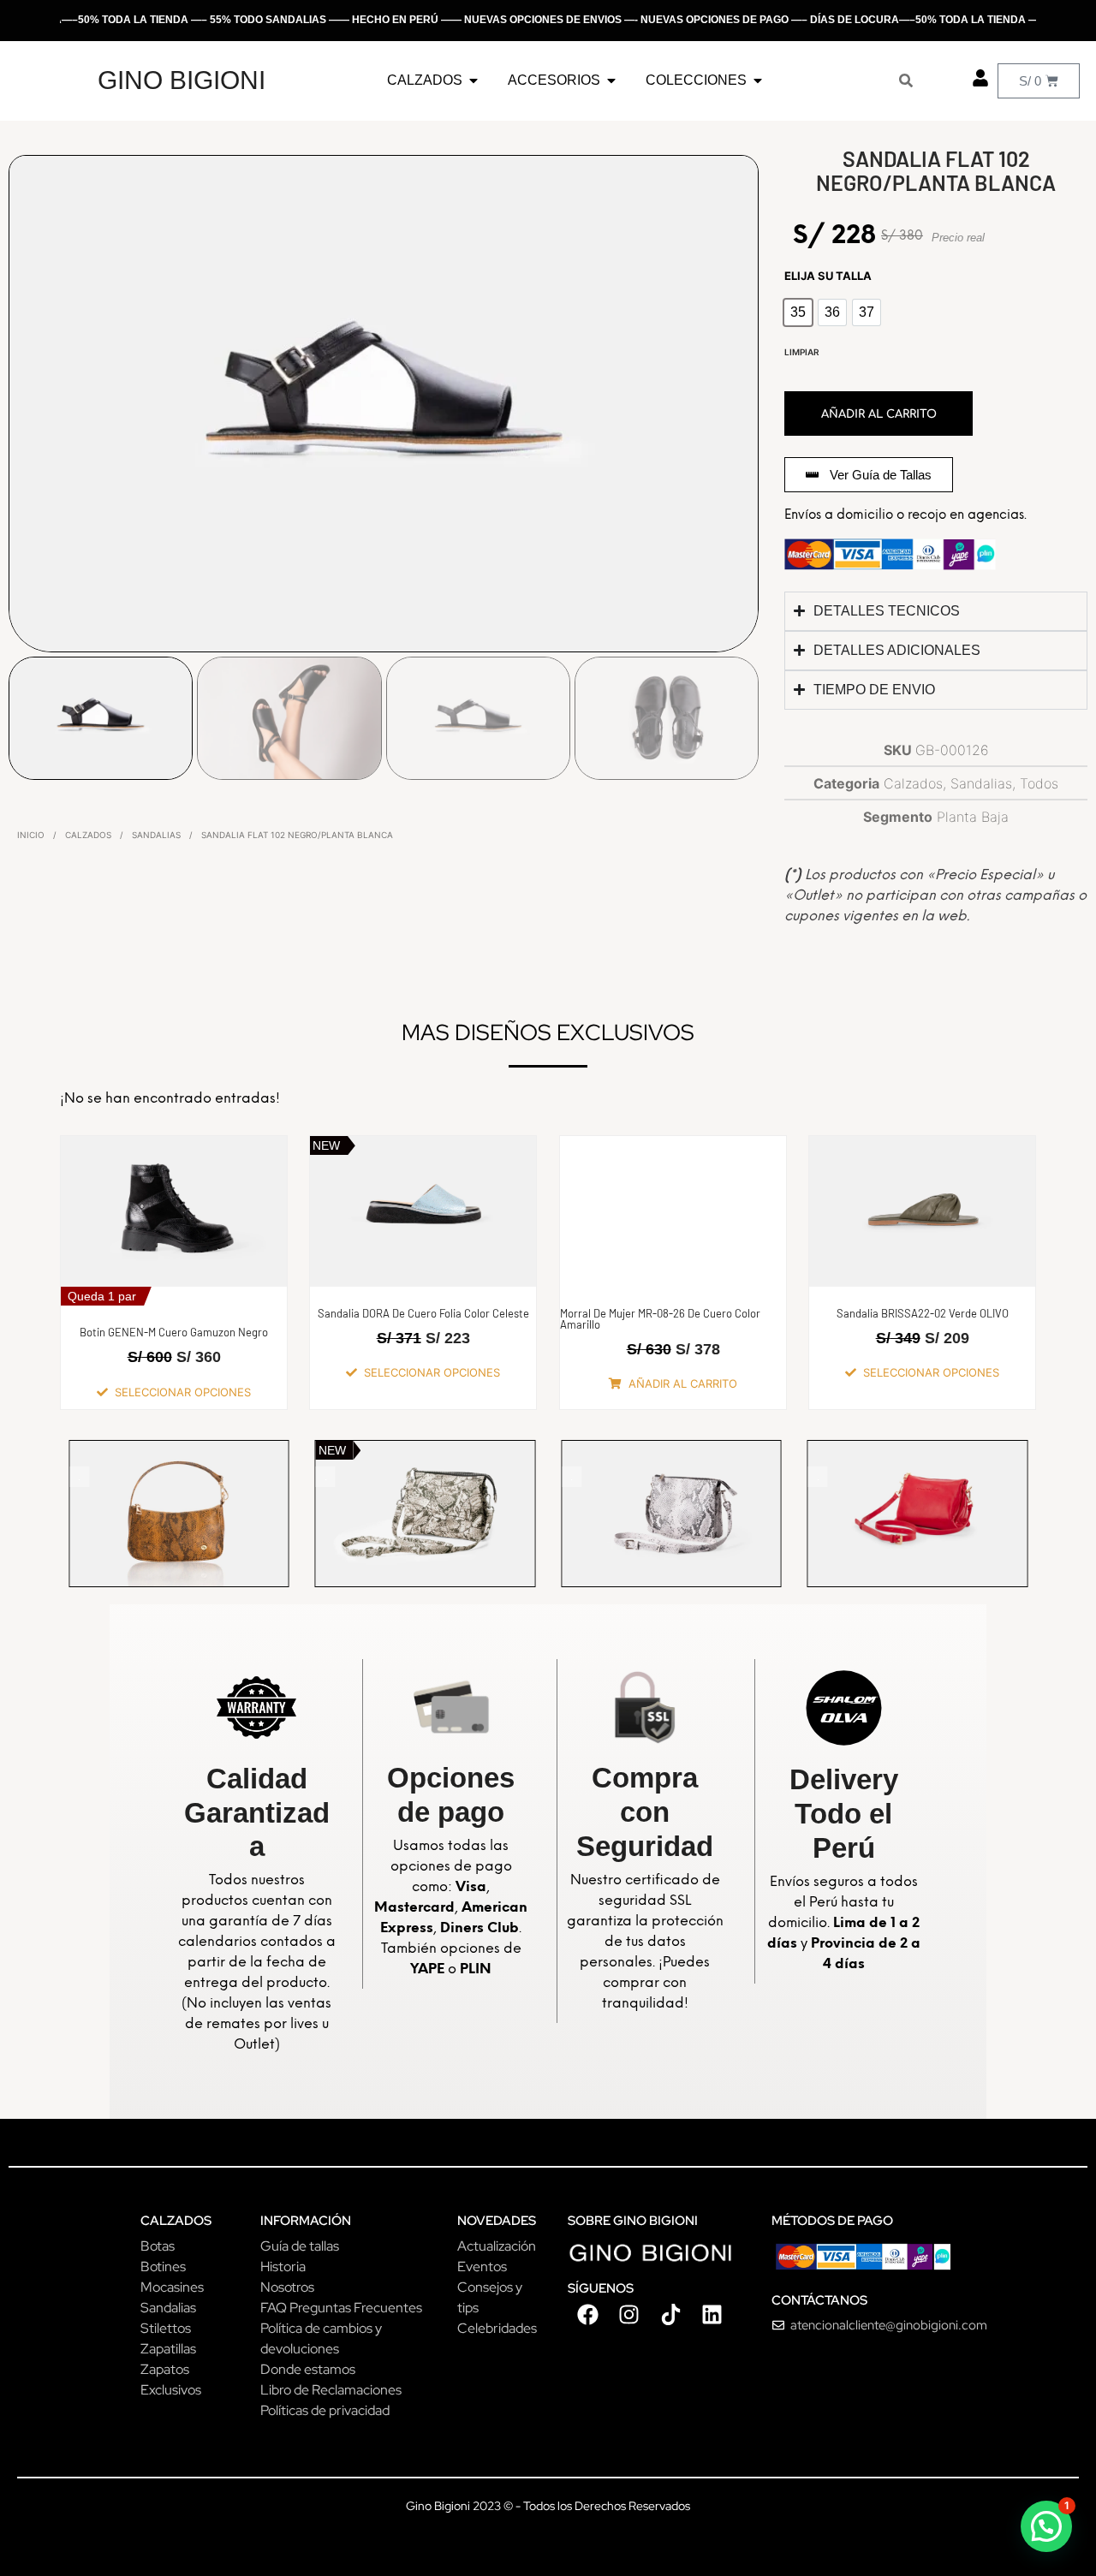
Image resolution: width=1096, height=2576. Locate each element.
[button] (1046, 2526)
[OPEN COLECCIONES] (758, 80)
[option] (798, 312)
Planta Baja (973, 817)
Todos (1039, 783)
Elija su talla (828, 276)
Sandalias (156, 835)
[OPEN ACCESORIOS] (611, 80)
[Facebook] (588, 2315)
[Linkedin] (712, 2315)
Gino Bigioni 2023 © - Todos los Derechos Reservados (548, 2506)
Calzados (88, 835)
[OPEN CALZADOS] (474, 80)
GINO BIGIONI (182, 80)
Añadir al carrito (879, 414)
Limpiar (802, 352)
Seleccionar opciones (183, 1392)
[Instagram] (629, 2315)
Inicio (31, 835)
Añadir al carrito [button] (683, 1383)
